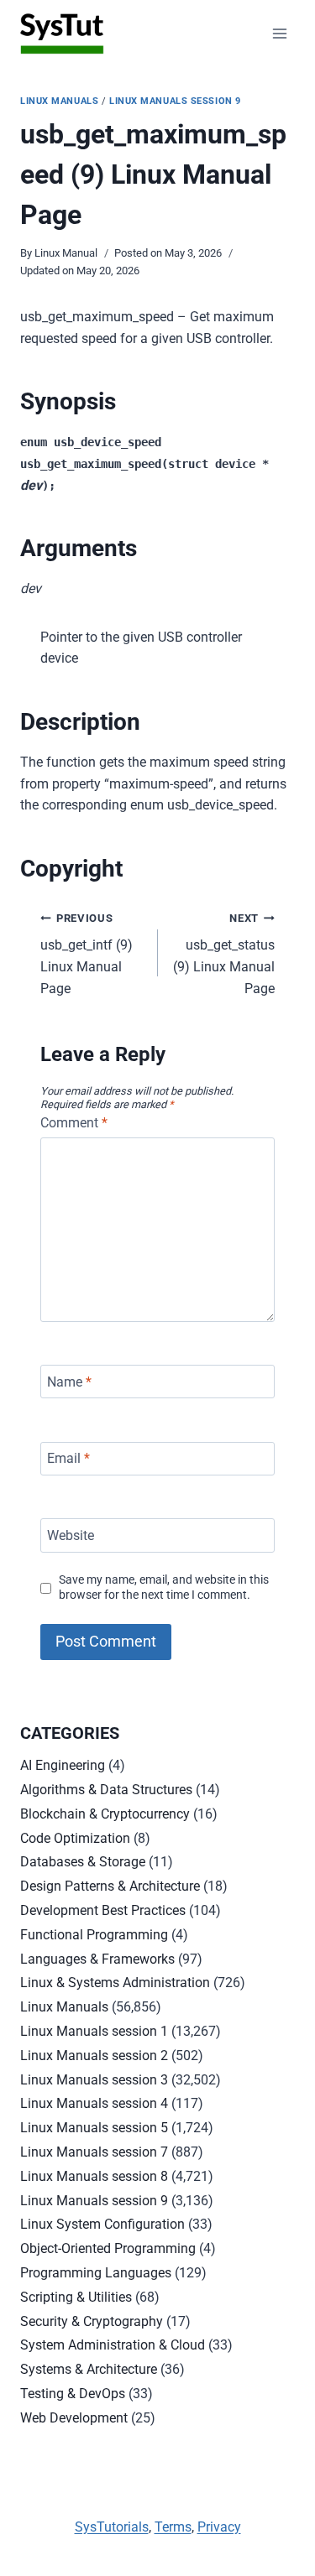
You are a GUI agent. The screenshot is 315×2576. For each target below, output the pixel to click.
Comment (74, 1123)
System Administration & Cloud (113, 2345)
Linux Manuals (59, 101)
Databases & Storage (83, 1862)
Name (69, 1382)
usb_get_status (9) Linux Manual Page (224, 954)
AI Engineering (63, 1765)
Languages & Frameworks (97, 1959)
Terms (173, 2527)
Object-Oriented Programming (108, 2248)
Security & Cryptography (92, 2321)
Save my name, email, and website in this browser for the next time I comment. (164, 1588)
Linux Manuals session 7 (94, 2152)
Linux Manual (66, 253)
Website (71, 1535)
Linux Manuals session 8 (94, 2176)
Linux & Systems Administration (115, 1983)
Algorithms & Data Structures (106, 1790)
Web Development (74, 2418)
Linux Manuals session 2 (94, 2056)
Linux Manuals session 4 (94, 2103)
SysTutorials (112, 2527)
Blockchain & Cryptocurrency (105, 1814)
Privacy (219, 2527)
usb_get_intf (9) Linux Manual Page (87, 954)
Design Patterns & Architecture (110, 1886)
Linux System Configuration (102, 2224)
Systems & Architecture (89, 2369)
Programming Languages (96, 2273)
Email (68, 1458)
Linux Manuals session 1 (94, 2031)
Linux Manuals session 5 (94, 2128)
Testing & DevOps (73, 2394)
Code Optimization (75, 1838)
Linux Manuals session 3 (94, 2080)
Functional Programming (94, 1935)
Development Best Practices (103, 1910)
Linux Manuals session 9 (175, 101)
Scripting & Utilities (76, 2297)
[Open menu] (279, 33)
